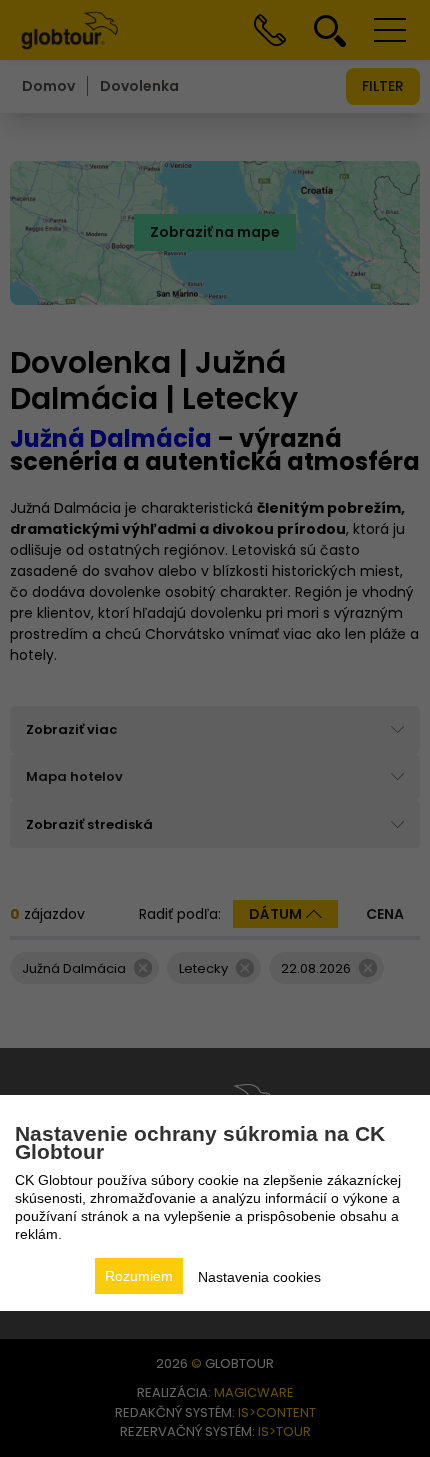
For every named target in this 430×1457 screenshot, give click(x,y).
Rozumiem (139, 1276)
